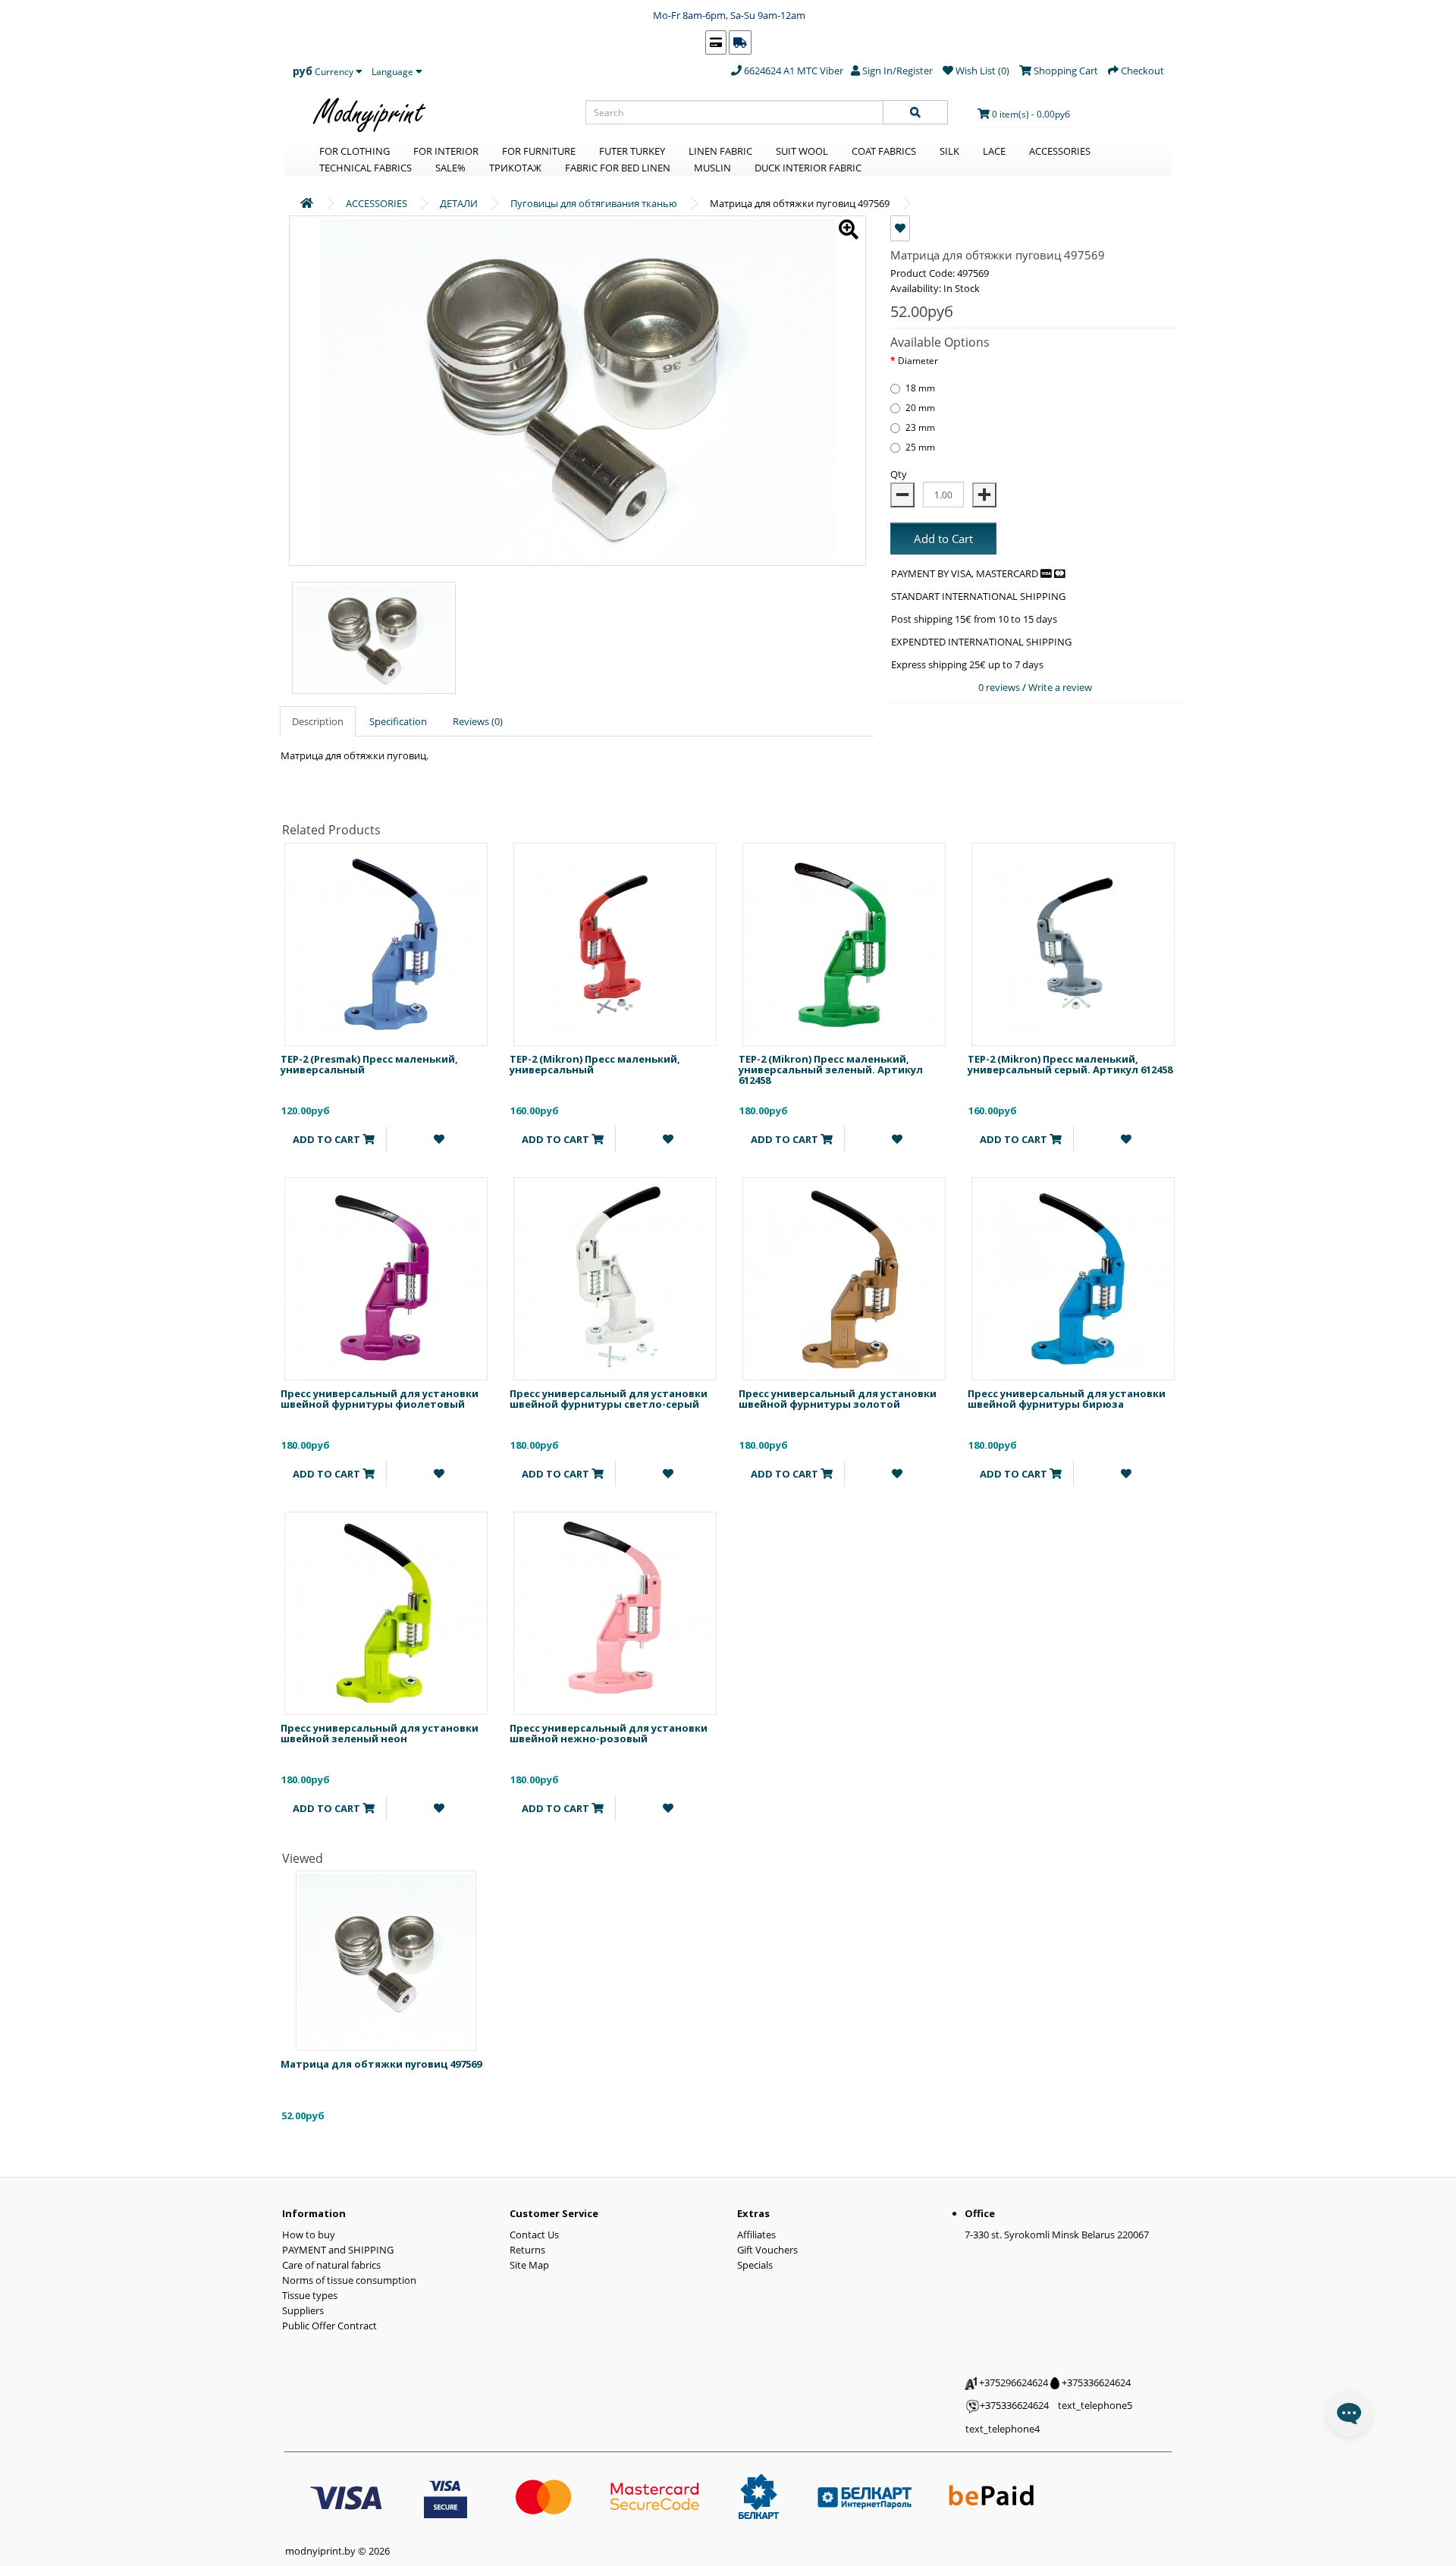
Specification (398, 721)
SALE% (450, 168)
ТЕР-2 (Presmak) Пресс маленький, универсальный (369, 1064)
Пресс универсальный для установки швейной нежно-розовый (609, 1733)
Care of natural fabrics (331, 2265)
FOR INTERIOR (446, 151)
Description (318, 721)
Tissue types (310, 2295)
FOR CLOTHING (355, 151)
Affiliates (756, 2235)
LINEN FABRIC (720, 151)
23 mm (920, 427)
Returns (527, 2250)
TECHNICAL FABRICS (366, 168)
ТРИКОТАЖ (515, 168)
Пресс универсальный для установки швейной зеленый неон (380, 1733)
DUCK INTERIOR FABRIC (808, 168)
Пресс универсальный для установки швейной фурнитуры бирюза (1067, 1399)
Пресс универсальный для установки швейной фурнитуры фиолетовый (380, 1399)
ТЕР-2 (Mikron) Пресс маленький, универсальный (595, 1064)
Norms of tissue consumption (349, 2280)
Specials (755, 2265)
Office (980, 2213)
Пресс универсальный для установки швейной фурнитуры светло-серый (609, 1399)
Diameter (918, 361)
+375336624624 (1095, 2382)
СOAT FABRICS (884, 151)
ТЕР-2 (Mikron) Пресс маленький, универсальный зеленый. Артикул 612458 (831, 1070)
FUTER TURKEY (632, 151)
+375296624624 (1012, 2382)
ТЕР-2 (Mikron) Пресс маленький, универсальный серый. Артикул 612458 (1070, 1064)
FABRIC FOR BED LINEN (618, 168)
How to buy (309, 2235)
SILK (949, 151)
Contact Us (534, 2235)
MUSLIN (712, 168)
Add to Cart (943, 539)
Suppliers (303, 2310)
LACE (994, 151)
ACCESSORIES (1060, 151)
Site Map (529, 2265)
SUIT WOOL (802, 151)
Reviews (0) (478, 721)
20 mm (920, 408)
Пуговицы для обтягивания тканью (594, 203)
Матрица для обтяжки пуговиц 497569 (381, 2064)
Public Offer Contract (329, 2326)
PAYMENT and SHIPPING (338, 2250)
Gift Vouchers (767, 2250)
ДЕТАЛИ (459, 203)
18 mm (920, 388)
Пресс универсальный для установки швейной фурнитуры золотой (838, 1399)
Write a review (1060, 687)
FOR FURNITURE (539, 151)
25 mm (920, 447)
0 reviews (1000, 687)
